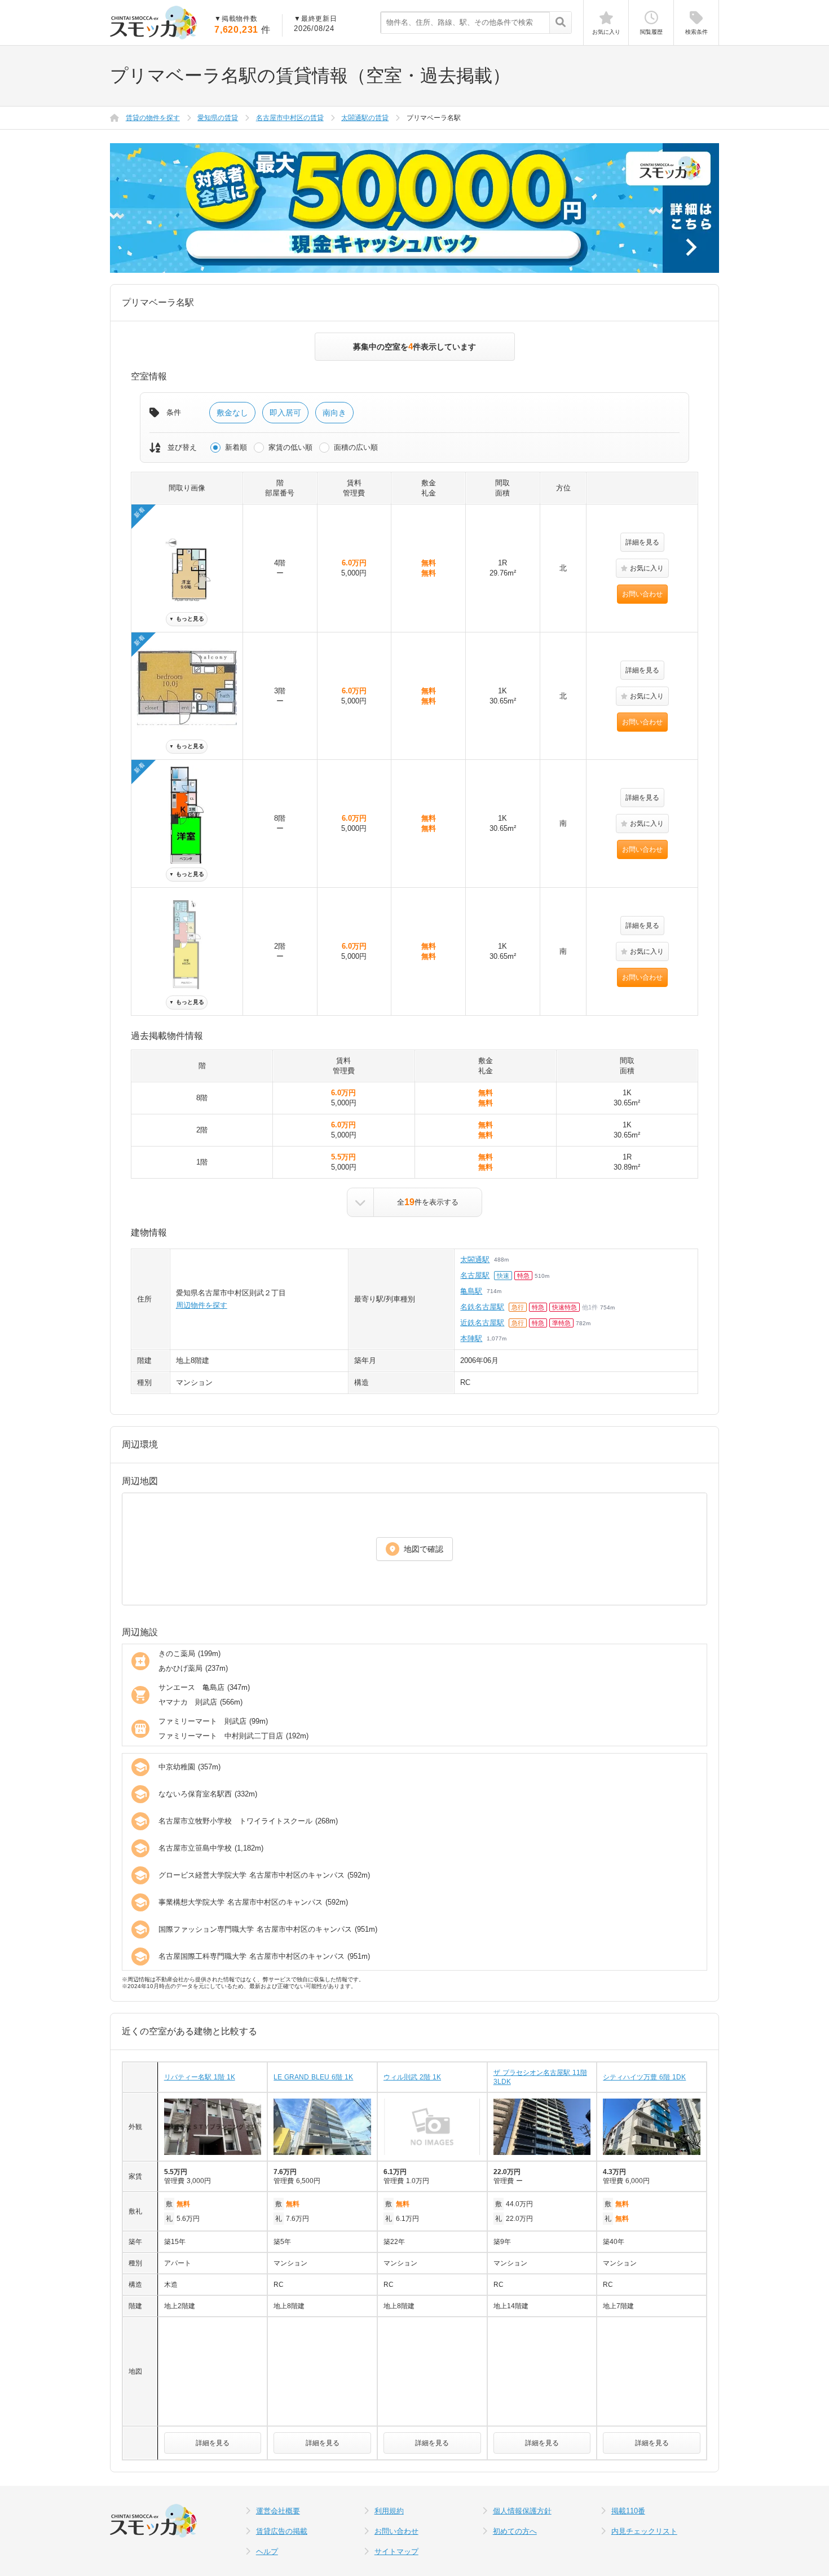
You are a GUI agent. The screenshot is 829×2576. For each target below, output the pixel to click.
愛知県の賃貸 (218, 118)
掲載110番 (628, 2511)
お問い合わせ (642, 594)
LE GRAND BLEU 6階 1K (313, 2077)
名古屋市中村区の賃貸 (290, 118)
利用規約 (389, 2511)
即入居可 (285, 413)
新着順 (236, 447)
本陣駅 (471, 1338)
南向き (334, 413)
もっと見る (187, 619)
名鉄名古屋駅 (482, 1307)
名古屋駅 (475, 1275)
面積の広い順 (356, 447)
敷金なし (232, 413)
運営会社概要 (278, 2511)
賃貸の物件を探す (153, 118)
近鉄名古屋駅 (482, 1323)
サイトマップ (396, 2551)
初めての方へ (515, 2531)
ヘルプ (267, 2551)
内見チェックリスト (644, 2531)
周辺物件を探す (202, 1305)
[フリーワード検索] (560, 23)
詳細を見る (642, 542)
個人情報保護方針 (522, 2511)
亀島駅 (471, 1291)
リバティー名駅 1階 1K (200, 2077)
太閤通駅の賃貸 (365, 118)
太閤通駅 (475, 1260)
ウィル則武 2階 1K (412, 2077)
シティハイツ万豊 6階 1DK (644, 2077)
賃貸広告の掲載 (282, 2531)
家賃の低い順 (290, 447)
